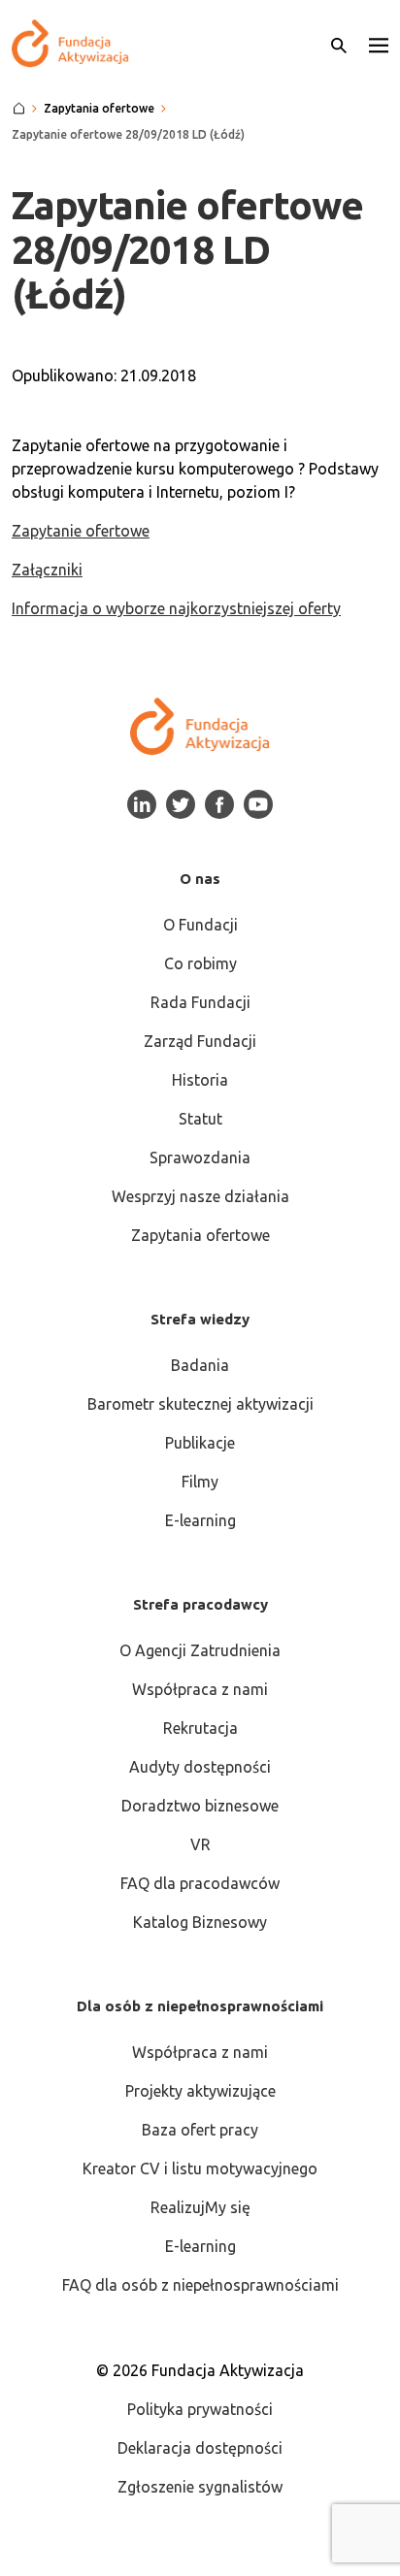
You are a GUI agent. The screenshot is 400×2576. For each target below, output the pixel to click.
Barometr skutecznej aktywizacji (200, 1404)
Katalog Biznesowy (200, 1922)
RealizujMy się (200, 2207)
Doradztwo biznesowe (200, 1806)
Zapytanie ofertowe (81, 531)
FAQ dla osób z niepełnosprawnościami (200, 2285)
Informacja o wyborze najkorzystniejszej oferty (176, 608)
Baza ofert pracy (200, 2130)
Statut (200, 1119)
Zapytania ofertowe (200, 1235)
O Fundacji (200, 925)
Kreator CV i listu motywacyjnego (200, 2168)
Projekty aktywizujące (200, 2091)
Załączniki (47, 570)
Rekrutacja (200, 1728)
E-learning (200, 1520)
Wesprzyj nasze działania (200, 1196)
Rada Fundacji (200, 1002)
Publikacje (200, 1443)
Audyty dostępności (200, 1767)
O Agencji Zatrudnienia (200, 1650)
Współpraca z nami (200, 1689)
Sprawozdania (200, 1158)
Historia (200, 1080)
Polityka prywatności (200, 2409)
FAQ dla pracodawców (200, 1883)
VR (200, 1844)
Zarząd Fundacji (200, 1041)
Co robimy (200, 963)
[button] (379, 44)
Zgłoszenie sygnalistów (200, 2487)
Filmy (200, 1482)
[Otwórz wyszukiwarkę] (339, 44)
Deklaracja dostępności (200, 2448)
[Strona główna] (19, 109)
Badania (200, 1365)
